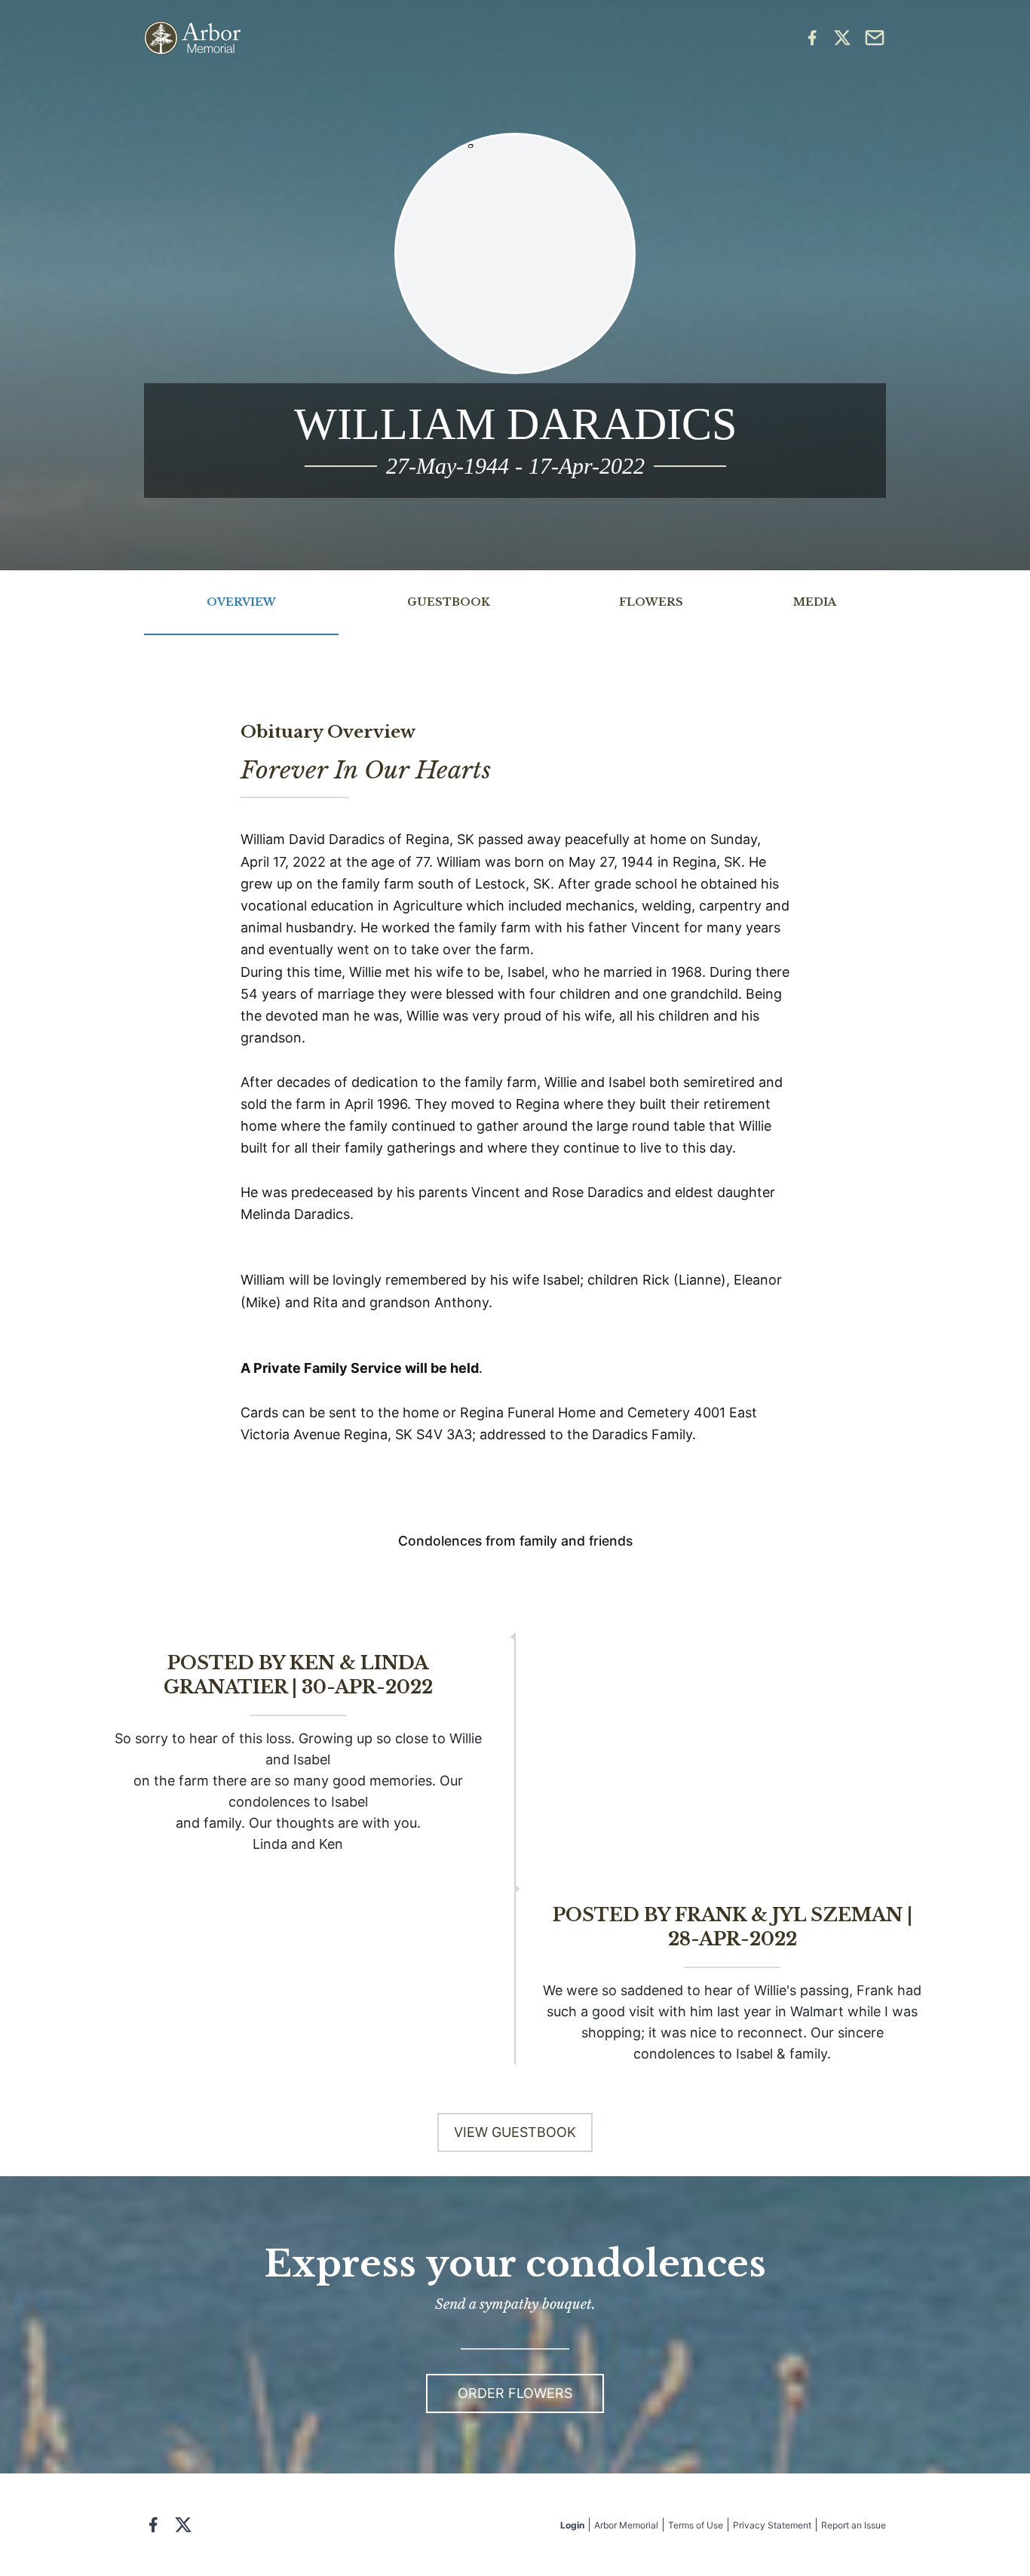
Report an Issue (854, 2525)
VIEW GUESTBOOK (515, 2132)
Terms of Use (696, 2525)
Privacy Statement (772, 2525)
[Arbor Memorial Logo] (192, 38)
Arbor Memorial (626, 2525)
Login (572, 2525)
